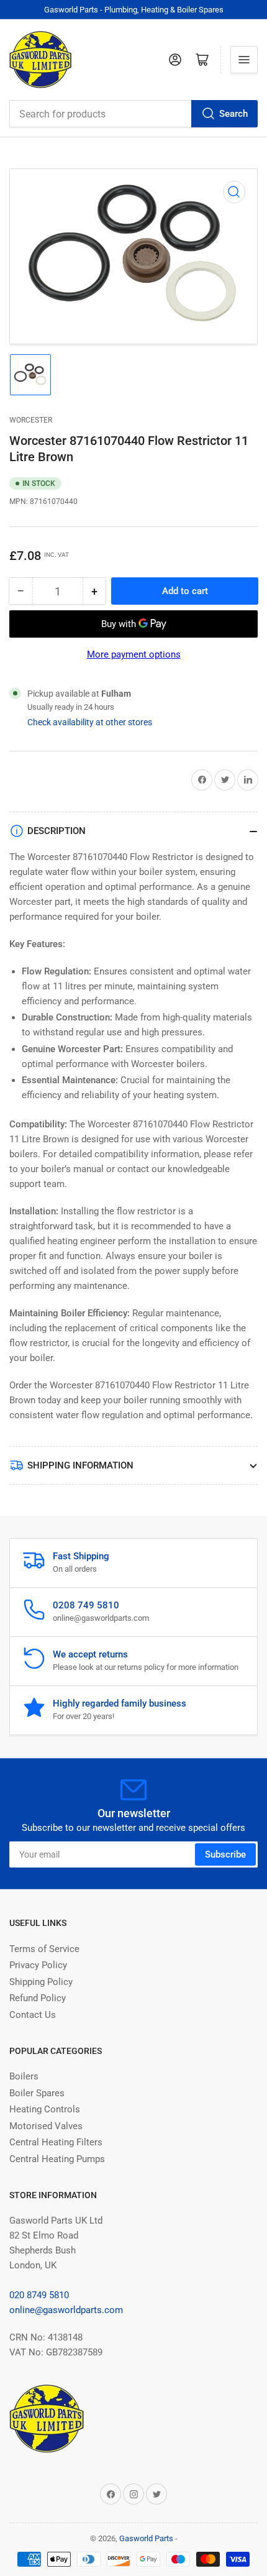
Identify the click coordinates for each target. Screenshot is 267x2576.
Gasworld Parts (146, 2538)
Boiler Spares (37, 2093)
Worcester (31, 420)
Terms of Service (44, 1949)
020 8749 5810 (39, 2295)
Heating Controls (45, 2109)
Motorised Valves (46, 2126)
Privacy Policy (38, 1965)
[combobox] (133, 114)
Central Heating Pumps (57, 2159)
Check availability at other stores (90, 722)
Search (233, 114)
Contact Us (33, 2015)
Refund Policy (38, 1998)
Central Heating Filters (56, 2142)
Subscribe (225, 1854)
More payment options (134, 654)
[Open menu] (244, 60)
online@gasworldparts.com (66, 2310)
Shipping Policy (41, 1982)
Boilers (24, 2076)
